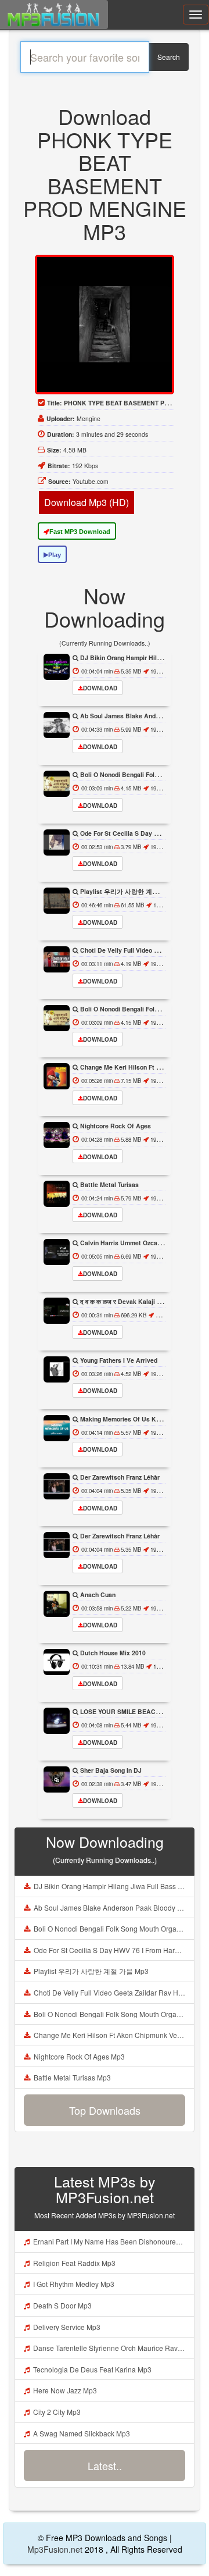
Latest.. (105, 2465)
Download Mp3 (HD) (87, 502)
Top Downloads (105, 2110)
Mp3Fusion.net (55, 2549)
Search (169, 57)
